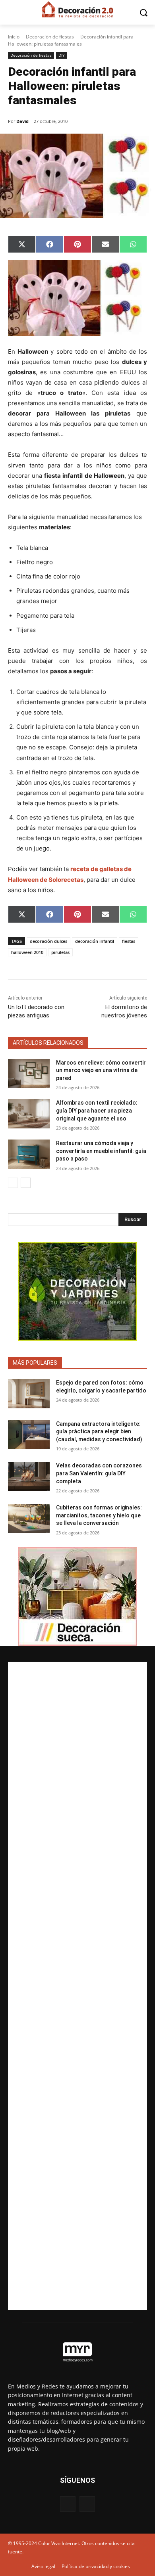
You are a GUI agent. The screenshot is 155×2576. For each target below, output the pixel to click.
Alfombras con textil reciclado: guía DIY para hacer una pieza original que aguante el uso (97, 1110)
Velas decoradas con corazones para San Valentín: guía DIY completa (99, 1473)
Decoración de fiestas (50, 37)
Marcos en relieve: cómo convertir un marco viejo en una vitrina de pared (101, 1070)
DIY (62, 55)
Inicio (14, 37)
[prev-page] (13, 1183)
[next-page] (26, 1183)
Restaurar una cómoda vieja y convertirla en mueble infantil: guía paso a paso (101, 1151)
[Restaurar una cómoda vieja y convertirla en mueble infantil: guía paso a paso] (29, 1154)
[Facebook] (68, 2504)
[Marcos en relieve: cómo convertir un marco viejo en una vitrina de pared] (29, 1074)
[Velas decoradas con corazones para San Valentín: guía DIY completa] (29, 1477)
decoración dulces (48, 941)
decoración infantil (95, 941)
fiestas (129, 941)
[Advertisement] (77, 1986)
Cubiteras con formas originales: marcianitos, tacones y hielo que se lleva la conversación (99, 1515)
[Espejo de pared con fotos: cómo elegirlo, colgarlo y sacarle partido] (29, 1394)
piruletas (60, 952)
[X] (87, 2504)
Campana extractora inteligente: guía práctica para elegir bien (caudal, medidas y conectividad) (99, 1432)
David (22, 121)
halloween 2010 (27, 952)
